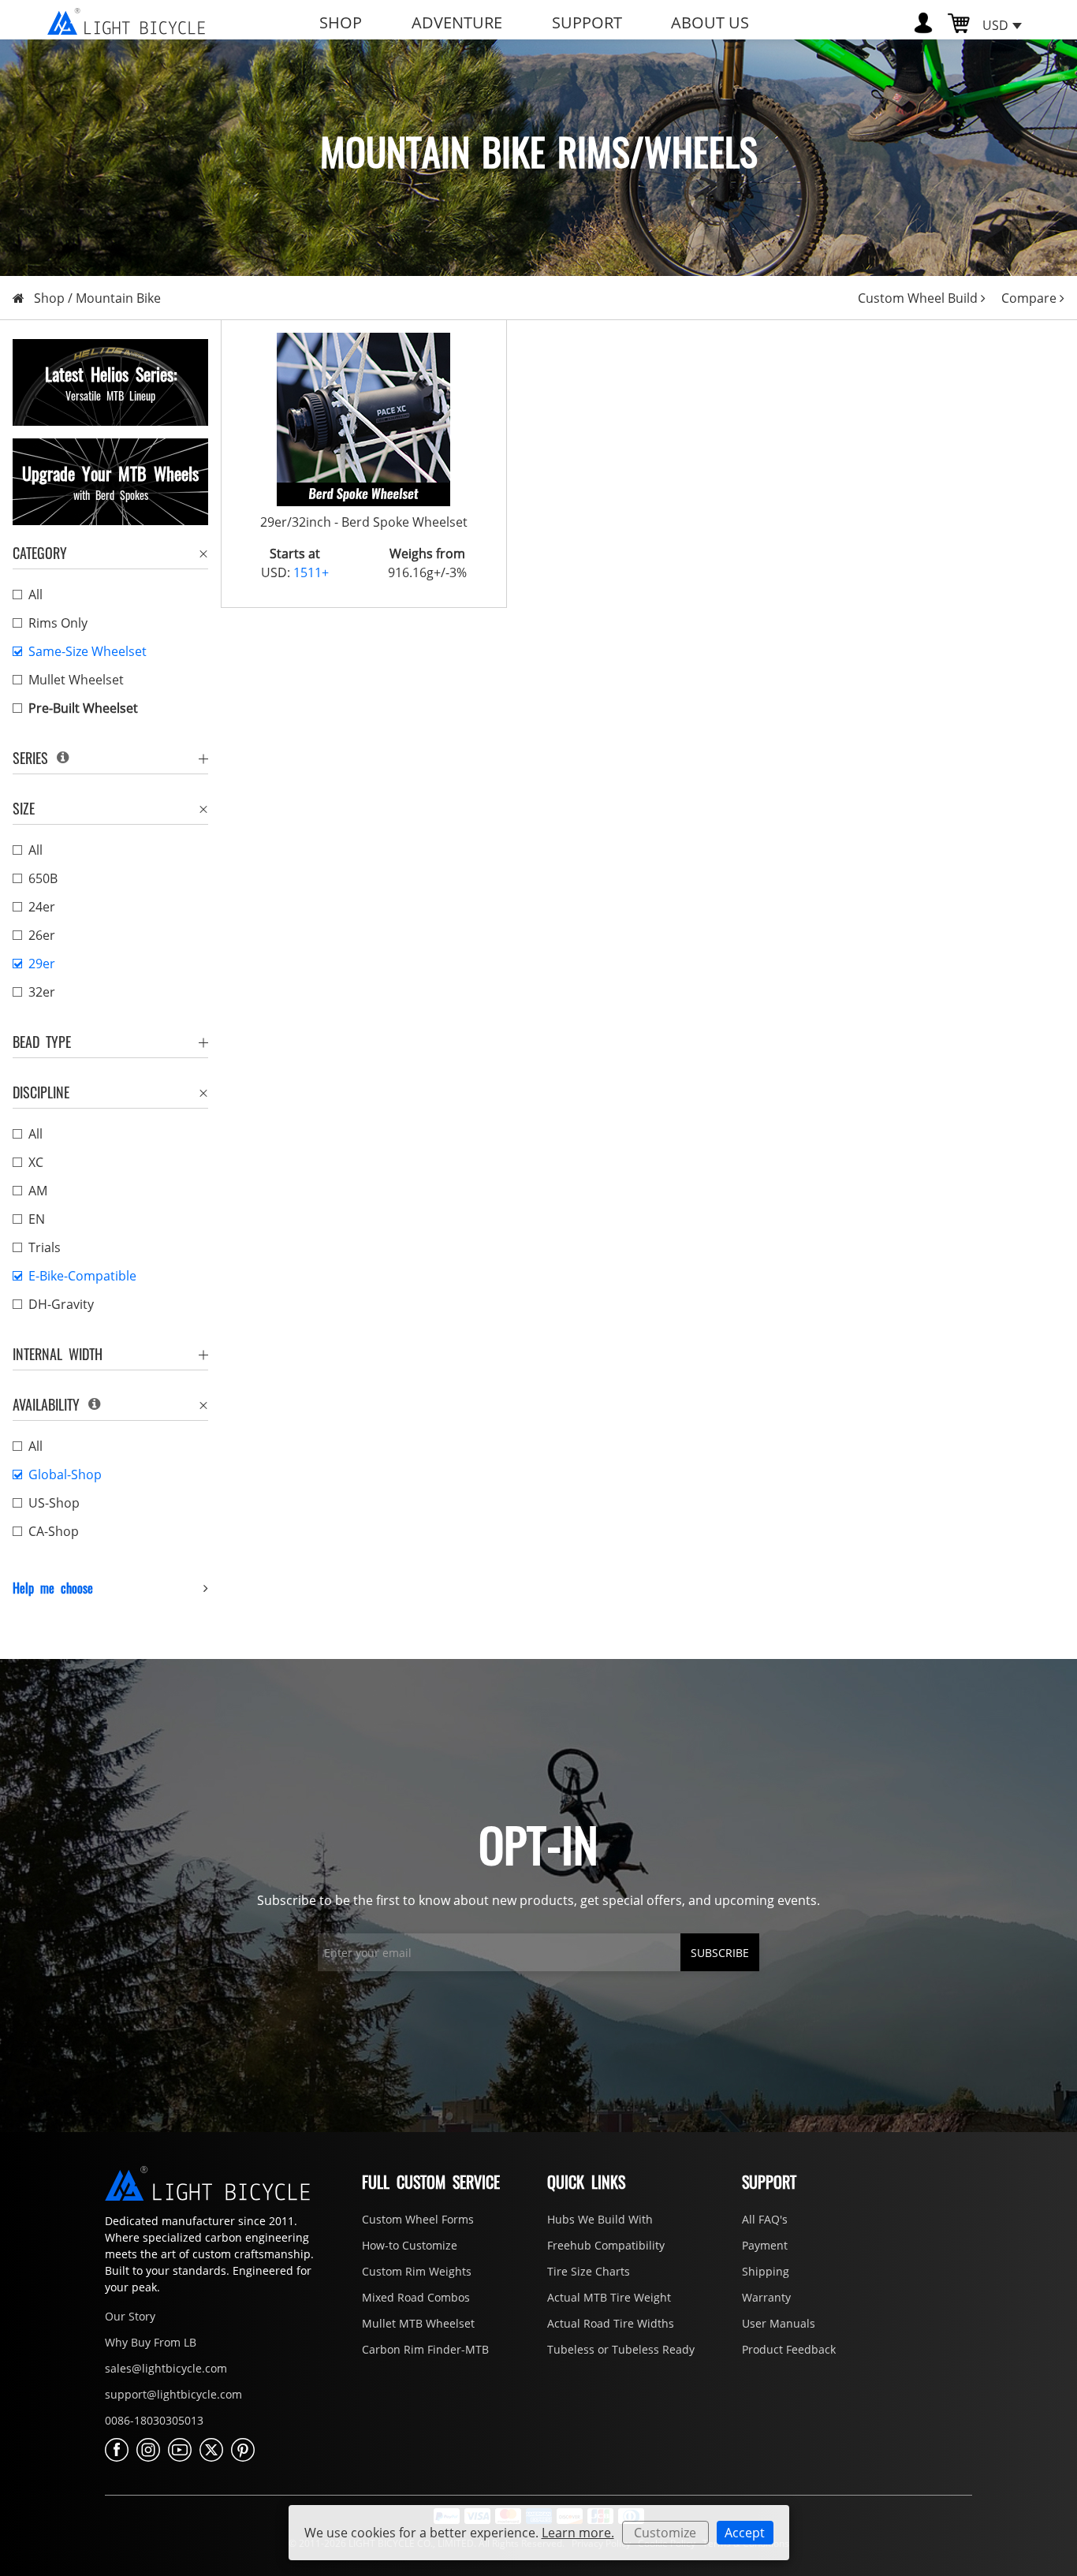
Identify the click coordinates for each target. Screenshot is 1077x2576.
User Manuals (779, 2323)
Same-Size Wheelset (88, 651)
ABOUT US (710, 22)
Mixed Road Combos (416, 2297)
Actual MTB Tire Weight (609, 2297)
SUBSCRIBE (720, 1953)
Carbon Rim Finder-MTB (425, 2349)
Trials (45, 1247)
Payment (765, 2245)
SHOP (341, 22)
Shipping (766, 2271)
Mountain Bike (118, 298)
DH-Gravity (61, 1304)
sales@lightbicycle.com (166, 2368)
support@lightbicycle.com (173, 2394)
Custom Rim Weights (417, 2271)
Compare (1029, 298)
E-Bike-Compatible (82, 1276)
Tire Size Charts (589, 2271)
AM (38, 1191)
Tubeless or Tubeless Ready (621, 2349)
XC (36, 1162)
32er (42, 992)
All (35, 595)
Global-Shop (65, 1474)
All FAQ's (765, 2219)
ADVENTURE (457, 22)
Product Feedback (789, 2349)
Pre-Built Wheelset (83, 708)
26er (42, 935)
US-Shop (54, 1503)
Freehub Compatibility (606, 2245)
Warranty (766, 2297)
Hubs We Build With (600, 2219)
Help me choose (53, 1588)
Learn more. (578, 2533)
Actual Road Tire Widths (611, 2323)
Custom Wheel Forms (418, 2219)
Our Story (130, 2316)
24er (42, 907)
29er (42, 964)
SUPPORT (587, 22)
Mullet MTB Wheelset (418, 2323)
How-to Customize (410, 2245)
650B (43, 878)
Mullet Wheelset (76, 680)
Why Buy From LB (151, 2342)
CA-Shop (54, 1531)
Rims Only (58, 623)
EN (37, 1219)
